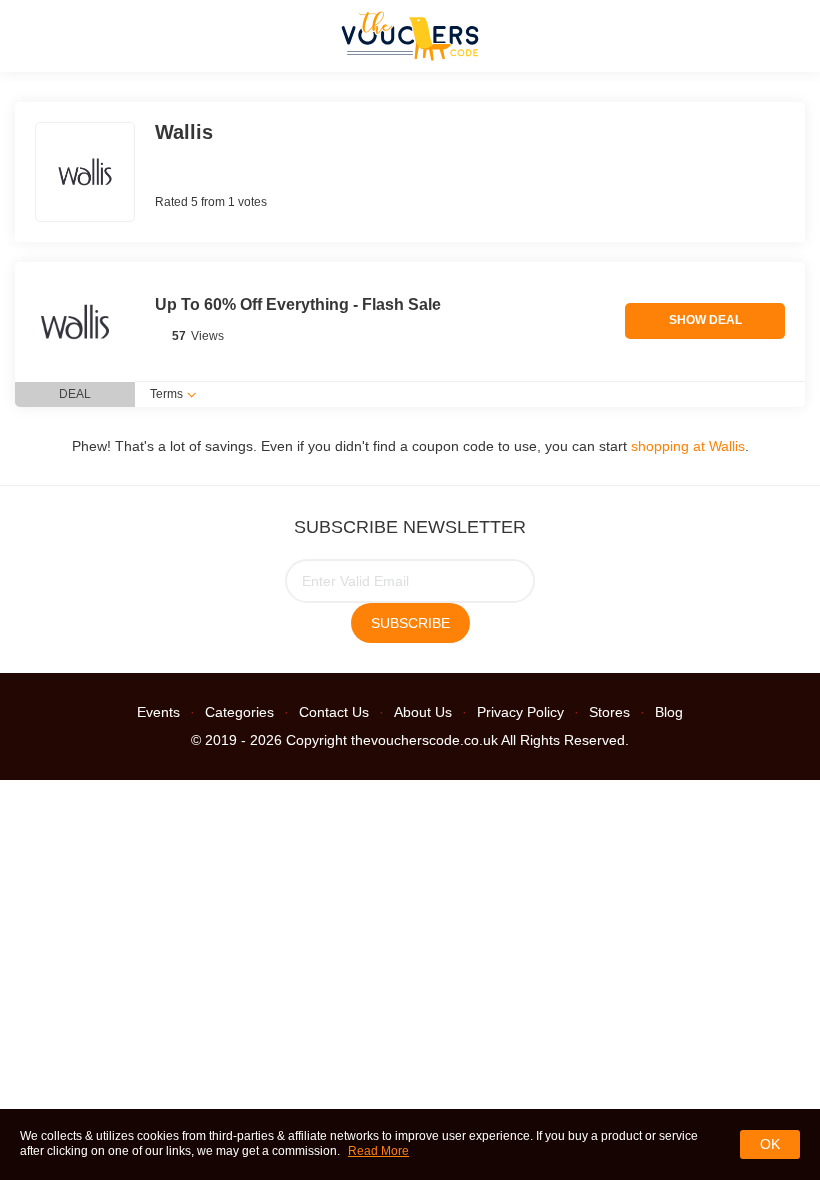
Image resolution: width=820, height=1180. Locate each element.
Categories (239, 712)
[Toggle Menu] (30, 35)
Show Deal (705, 320)
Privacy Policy (520, 712)
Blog (669, 712)
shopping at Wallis (688, 446)
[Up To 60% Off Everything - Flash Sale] (75, 322)
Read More (378, 1151)
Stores (609, 712)
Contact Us (334, 712)
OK (770, 1144)
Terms (166, 394)
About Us (423, 712)
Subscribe (410, 623)
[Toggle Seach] (790, 35)
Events (158, 712)
